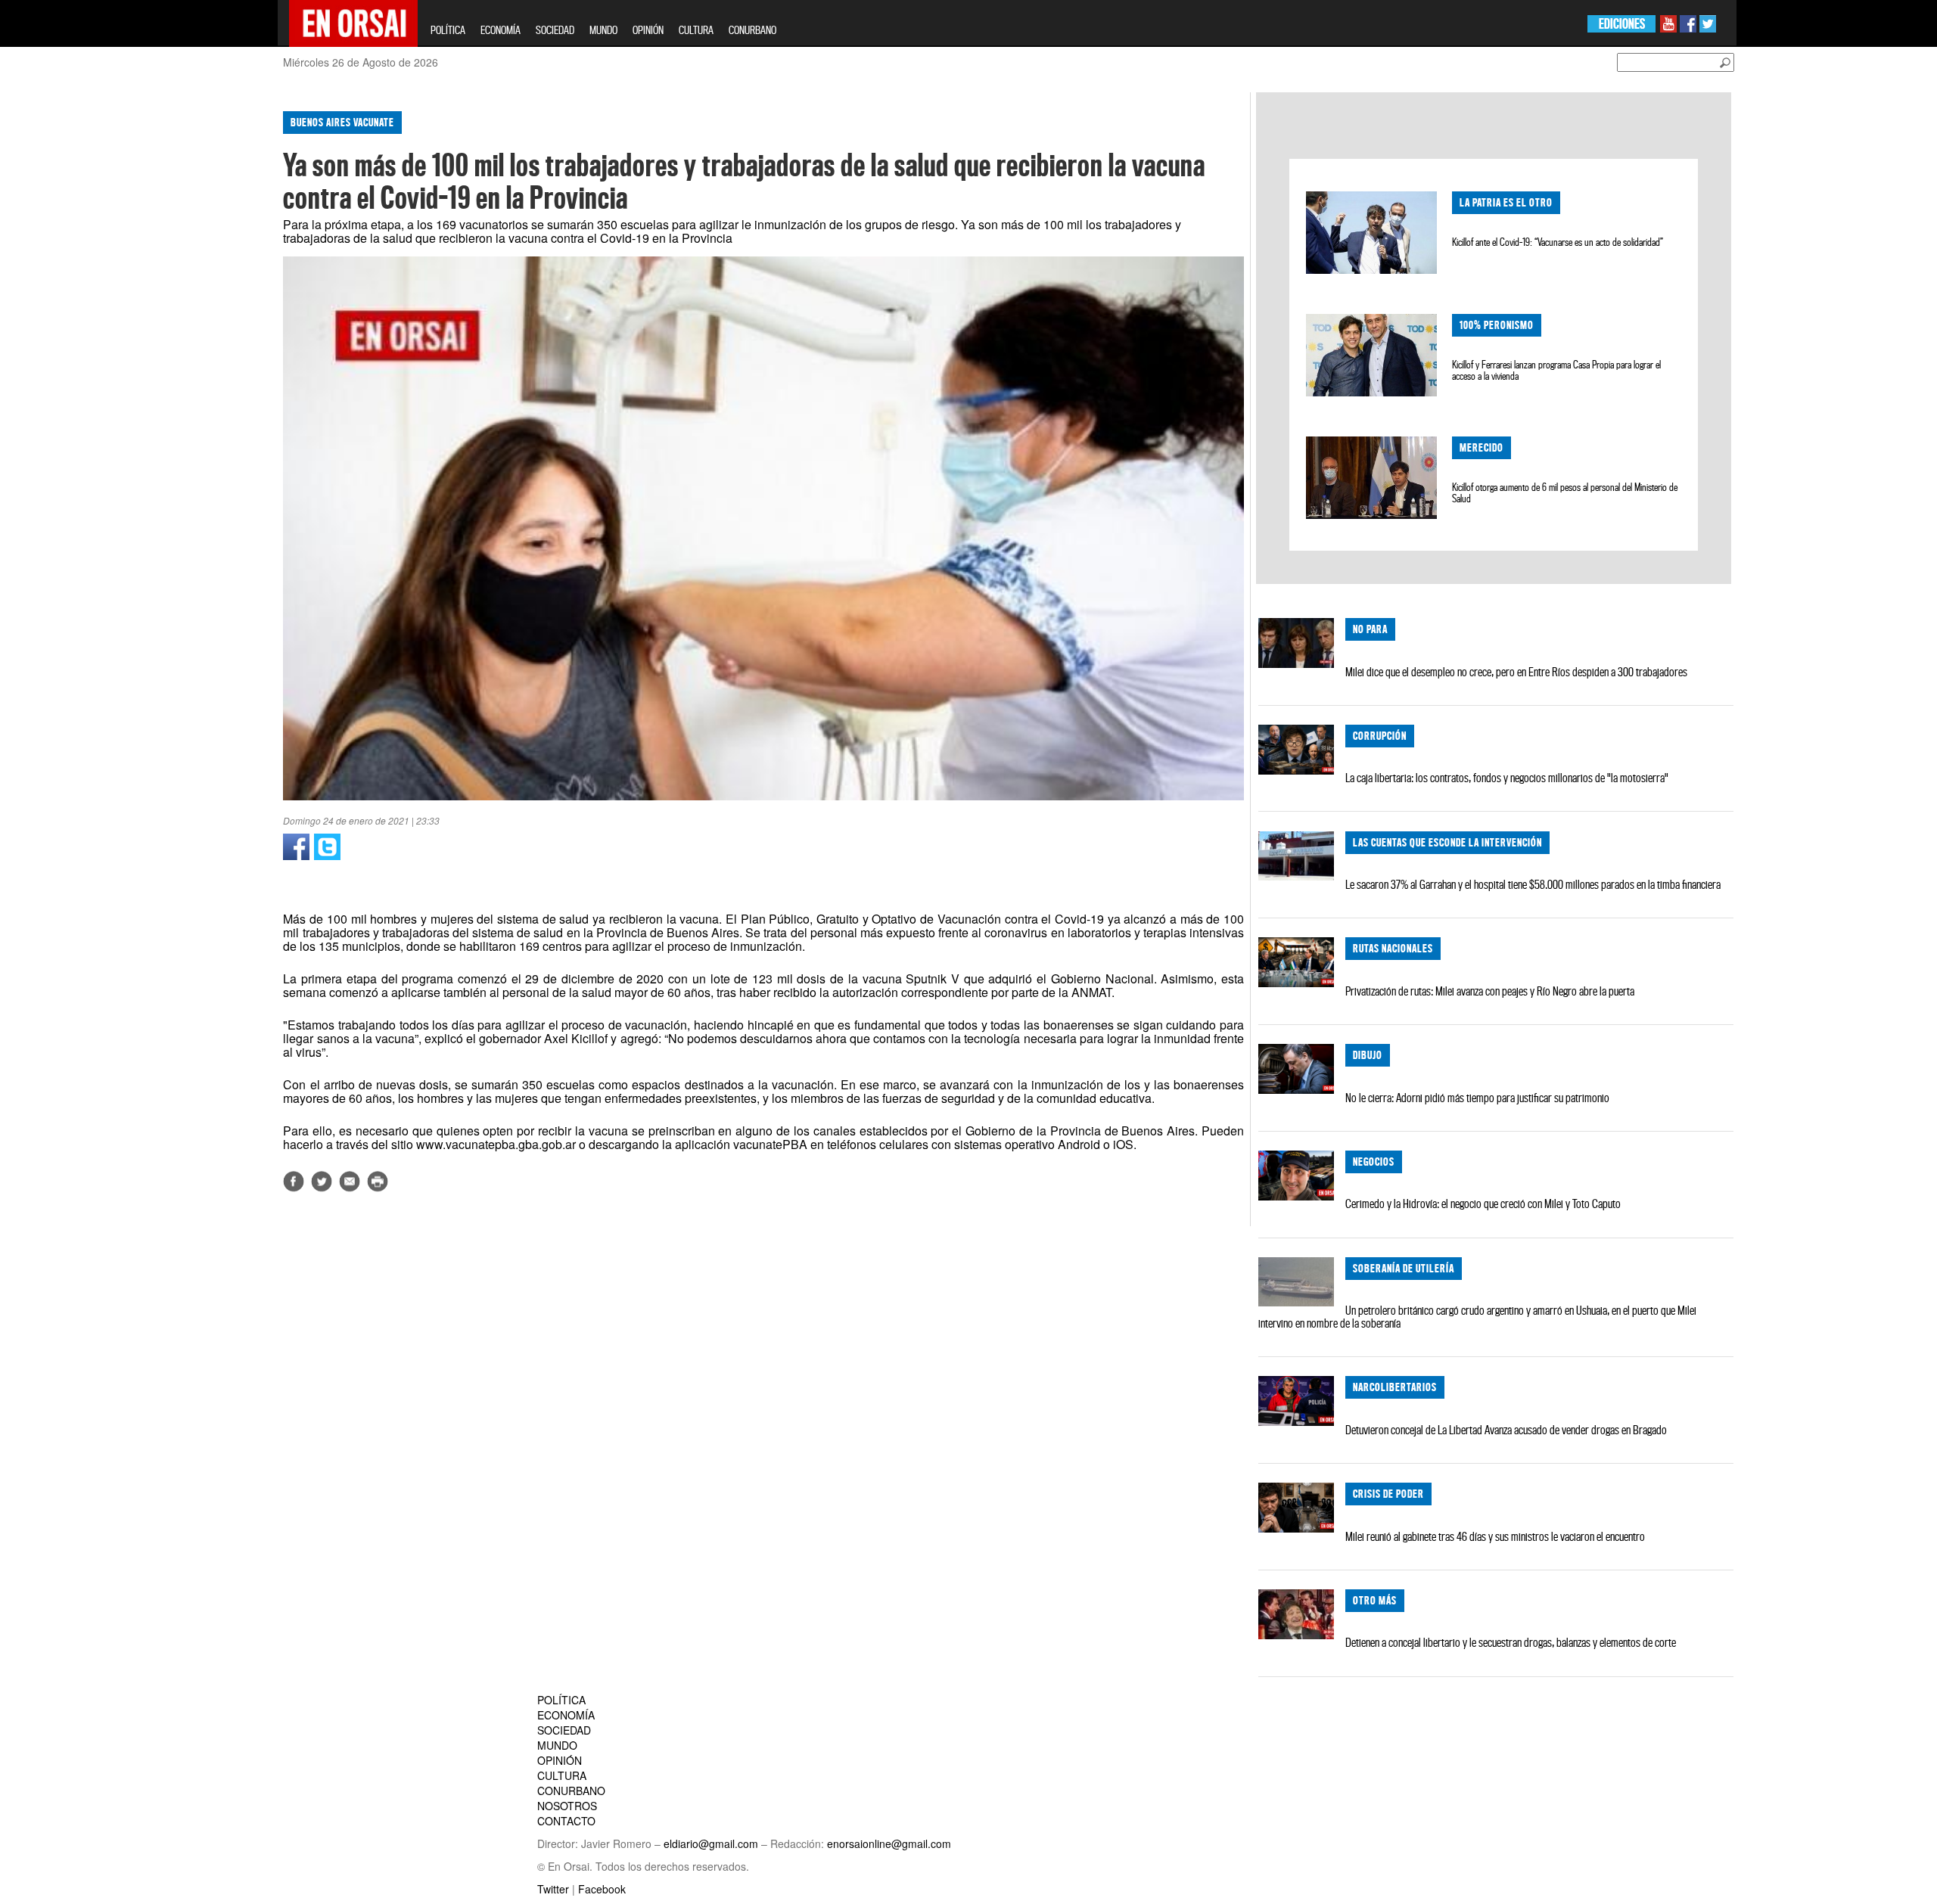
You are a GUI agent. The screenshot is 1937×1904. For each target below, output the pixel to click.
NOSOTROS (567, 1806)
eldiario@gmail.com (711, 1843)
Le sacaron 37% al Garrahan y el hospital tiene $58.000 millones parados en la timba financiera (1533, 884)
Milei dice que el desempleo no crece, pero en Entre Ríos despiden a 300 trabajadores (1516, 672)
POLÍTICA (448, 30)
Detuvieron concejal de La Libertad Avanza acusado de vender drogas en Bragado (1506, 1430)
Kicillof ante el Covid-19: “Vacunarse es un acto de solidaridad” (1558, 242)
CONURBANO (752, 30)
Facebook (602, 1889)
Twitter (553, 1889)
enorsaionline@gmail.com (889, 1843)
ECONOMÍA (501, 30)
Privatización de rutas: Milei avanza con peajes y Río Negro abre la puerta (1490, 991)
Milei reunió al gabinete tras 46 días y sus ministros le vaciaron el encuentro (1495, 1536)
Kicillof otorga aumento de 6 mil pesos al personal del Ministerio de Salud (1565, 493)
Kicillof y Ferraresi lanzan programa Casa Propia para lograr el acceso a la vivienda (1556, 370)
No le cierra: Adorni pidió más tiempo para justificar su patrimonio (1477, 1098)
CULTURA (696, 30)
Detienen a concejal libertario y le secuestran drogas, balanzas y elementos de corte (1511, 1642)
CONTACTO (566, 1821)
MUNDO (603, 30)
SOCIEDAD (555, 30)
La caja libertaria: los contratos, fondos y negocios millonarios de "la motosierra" (1507, 778)
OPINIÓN (648, 30)
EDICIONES (1622, 24)
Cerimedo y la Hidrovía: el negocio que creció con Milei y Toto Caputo (1483, 1204)
